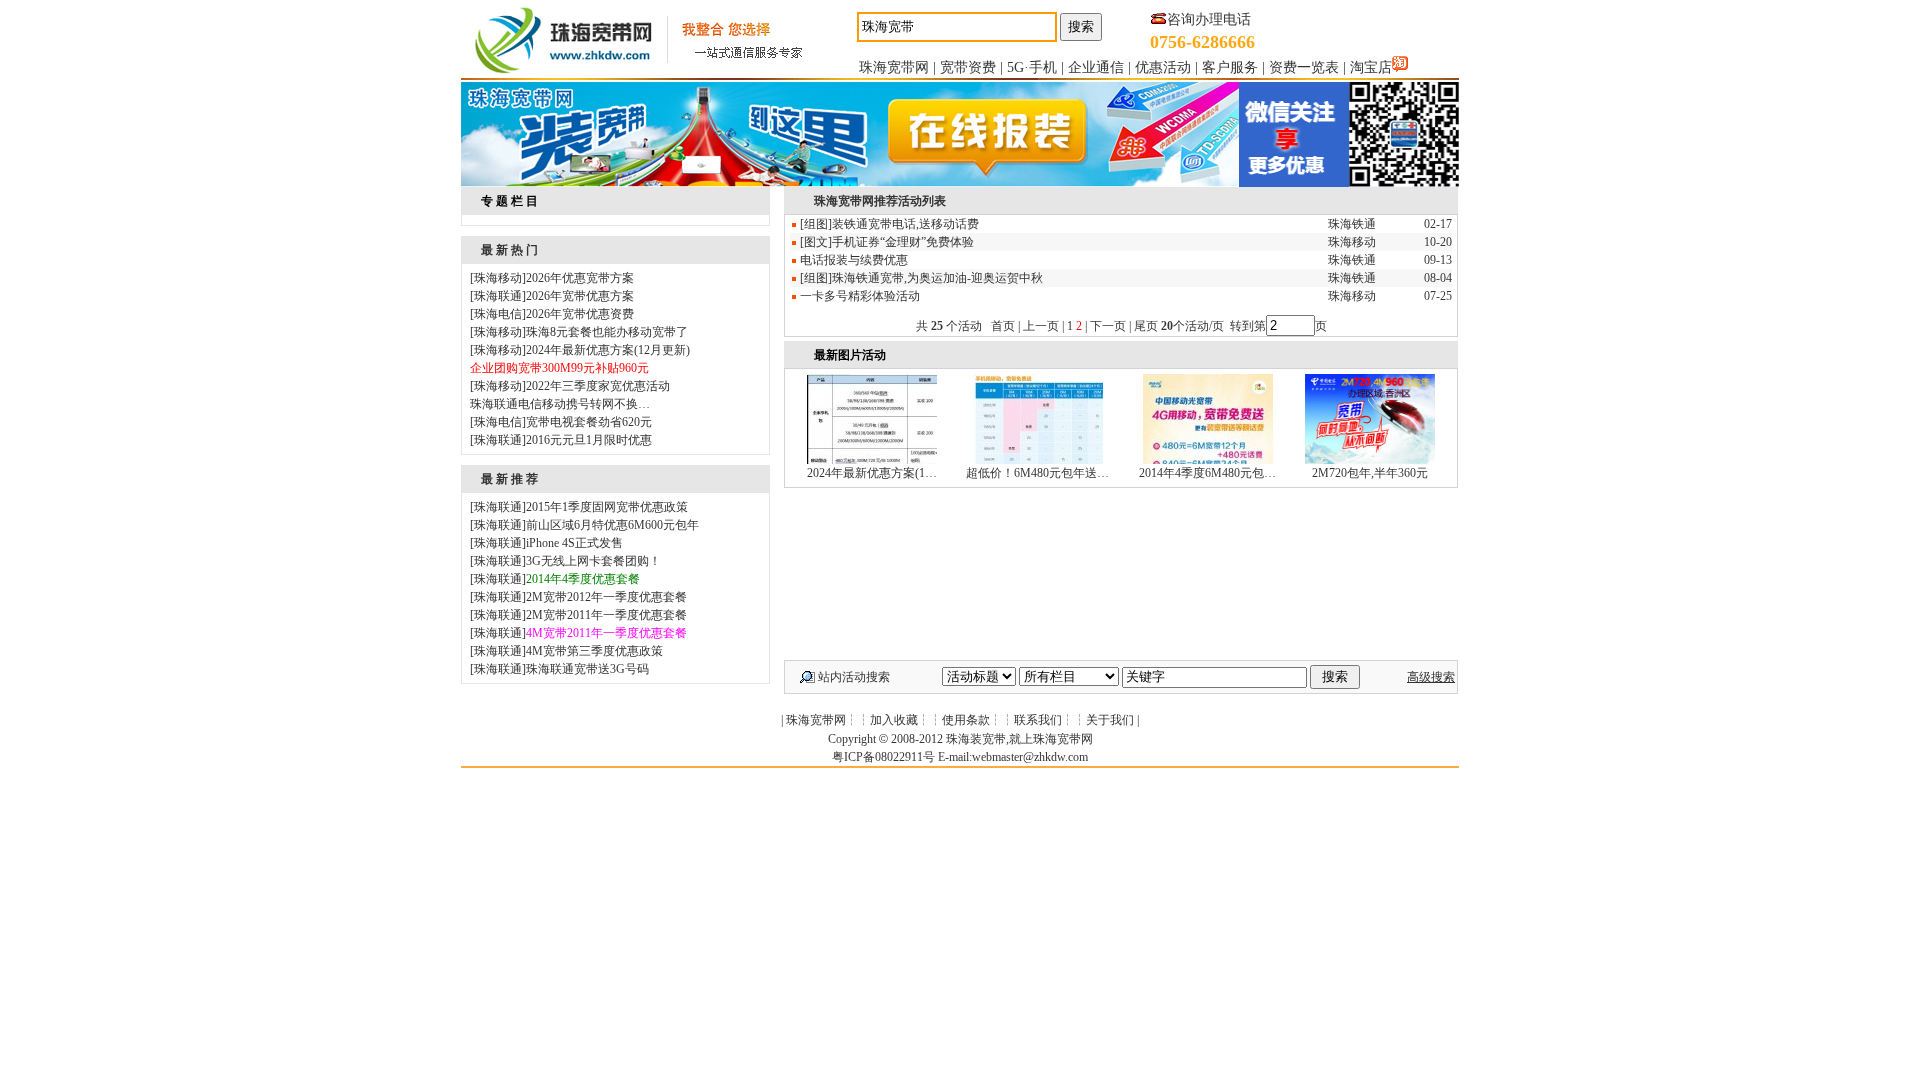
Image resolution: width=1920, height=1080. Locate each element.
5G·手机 (1032, 67)
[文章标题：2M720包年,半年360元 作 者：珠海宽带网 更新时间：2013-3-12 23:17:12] (1370, 460)
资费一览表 (1304, 67)
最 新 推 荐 (509, 479)
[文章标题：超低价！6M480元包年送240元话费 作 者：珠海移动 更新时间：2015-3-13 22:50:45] (1038, 460)
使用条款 (966, 720)
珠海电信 (498, 314)
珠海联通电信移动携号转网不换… (560, 404)
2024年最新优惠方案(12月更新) (608, 350)
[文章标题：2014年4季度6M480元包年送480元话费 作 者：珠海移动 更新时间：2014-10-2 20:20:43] (1208, 460)
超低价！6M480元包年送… (1037, 473)
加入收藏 (894, 720)
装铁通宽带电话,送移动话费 (905, 224)
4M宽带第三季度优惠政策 (594, 651)
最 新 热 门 (509, 250)
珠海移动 (498, 278)
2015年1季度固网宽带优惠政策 (607, 507)
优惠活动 (1163, 67)
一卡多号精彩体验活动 (860, 296)
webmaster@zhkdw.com (1030, 757)
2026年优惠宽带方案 (580, 278)
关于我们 (1110, 720)
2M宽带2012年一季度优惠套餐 (606, 597)
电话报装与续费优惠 (854, 260)
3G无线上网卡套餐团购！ (593, 561)
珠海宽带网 (894, 67)
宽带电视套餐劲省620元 (589, 422)
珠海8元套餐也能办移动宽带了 (607, 332)
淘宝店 (1371, 67)
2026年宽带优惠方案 (580, 296)
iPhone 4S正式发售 (574, 543)
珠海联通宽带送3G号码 (587, 669)
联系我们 (1038, 720)
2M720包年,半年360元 (1370, 473)
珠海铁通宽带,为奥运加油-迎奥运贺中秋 (937, 278)
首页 (1003, 326)
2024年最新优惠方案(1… (872, 473)
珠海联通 (498, 296)
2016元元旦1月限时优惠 (589, 440)
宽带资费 (968, 67)
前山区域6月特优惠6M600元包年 (612, 525)
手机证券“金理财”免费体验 (903, 242)
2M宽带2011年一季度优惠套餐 (606, 615)
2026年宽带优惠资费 (580, 314)
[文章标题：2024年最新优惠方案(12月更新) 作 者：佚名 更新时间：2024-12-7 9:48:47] (872, 460)
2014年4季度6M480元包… (1207, 473)
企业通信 (1096, 67)
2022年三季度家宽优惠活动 (598, 386)
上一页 (1041, 326)
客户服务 (1230, 67)
